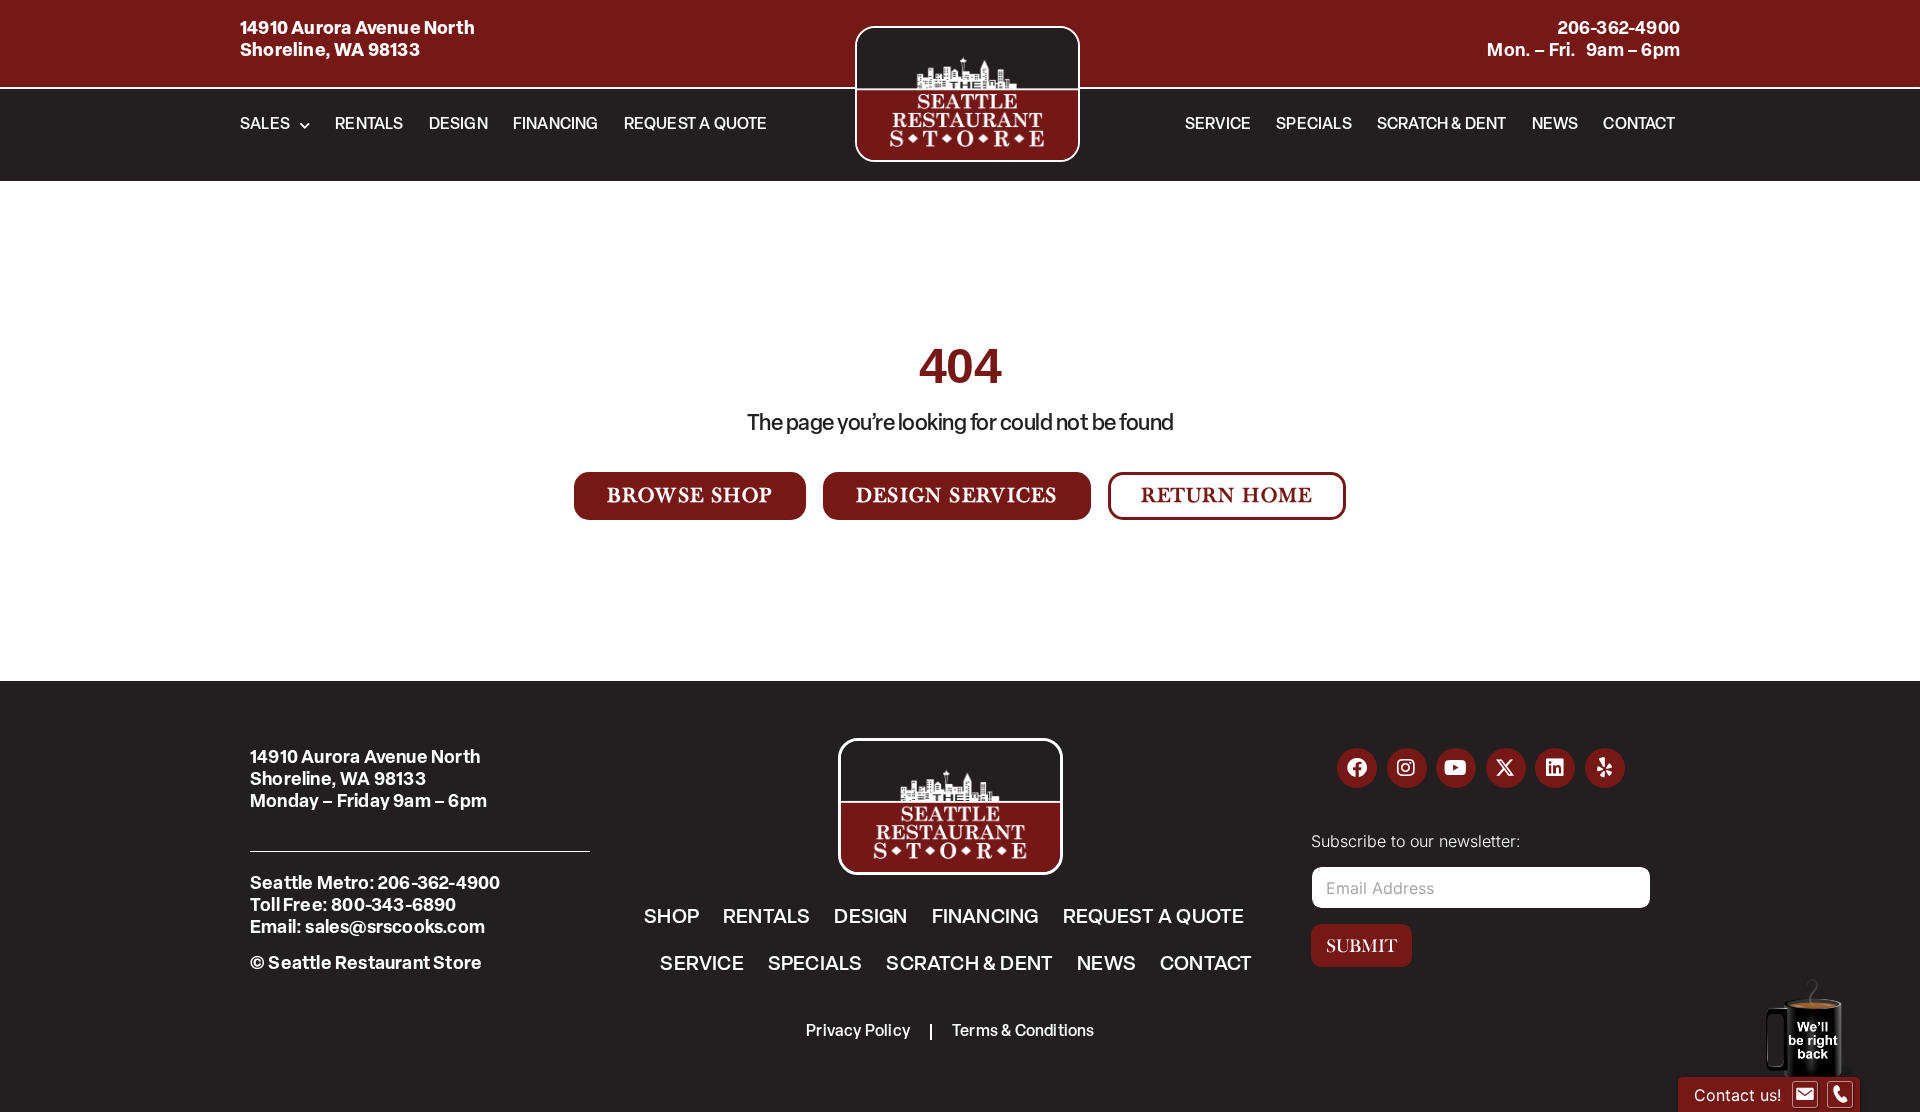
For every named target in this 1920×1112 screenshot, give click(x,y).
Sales (265, 125)
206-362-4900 (1619, 30)
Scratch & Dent (1442, 125)
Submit (1361, 946)
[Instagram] (1407, 768)
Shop (671, 918)
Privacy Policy (858, 1032)
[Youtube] (1456, 768)
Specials (1314, 125)
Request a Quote (696, 125)
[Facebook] (1357, 768)
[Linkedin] (1555, 768)
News (1555, 125)
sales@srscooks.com (395, 929)
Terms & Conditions (1023, 1032)
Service (1218, 125)
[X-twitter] (1506, 768)
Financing (556, 125)
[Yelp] (1605, 768)
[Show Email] (1805, 1095)
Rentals (369, 125)
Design (458, 125)
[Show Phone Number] (1840, 1095)
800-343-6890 (393, 907)
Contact (1638, 125)
